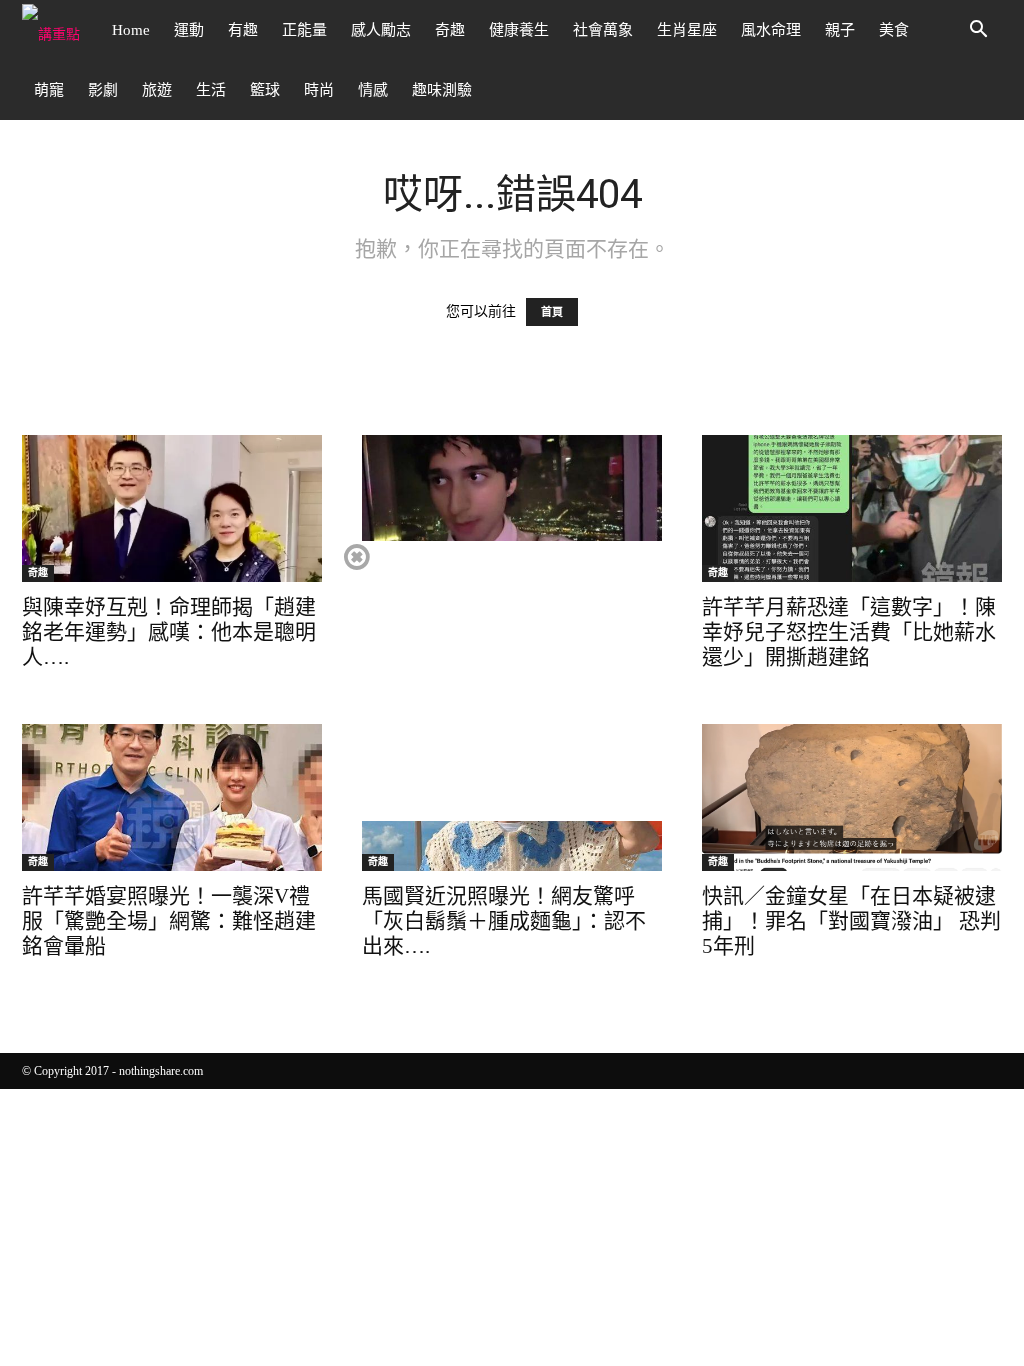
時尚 (319, 90)
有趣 (243, 30)
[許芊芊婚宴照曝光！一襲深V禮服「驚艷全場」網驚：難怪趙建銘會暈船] (172, 797)
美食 (894, 30)
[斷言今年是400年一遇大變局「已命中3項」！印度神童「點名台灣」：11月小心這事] (512, 508)
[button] (978, 31)
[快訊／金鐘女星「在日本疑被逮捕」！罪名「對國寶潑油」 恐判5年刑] (852, 797)
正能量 (304, 30)
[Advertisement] (511, 681)
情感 (373, 90)
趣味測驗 (442, 90)
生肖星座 (687, 30)
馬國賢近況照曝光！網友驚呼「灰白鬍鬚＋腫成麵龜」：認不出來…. (504, 921)
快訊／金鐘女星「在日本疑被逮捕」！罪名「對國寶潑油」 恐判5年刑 (851, 921)
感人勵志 (381, 30)
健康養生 (519, 30)
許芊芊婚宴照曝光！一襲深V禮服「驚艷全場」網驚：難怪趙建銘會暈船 (169, 921)
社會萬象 (603, 30)
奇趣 (450, 30)
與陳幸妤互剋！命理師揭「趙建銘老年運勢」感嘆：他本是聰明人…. (169, 632)
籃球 (265, 90)
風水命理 (771, 30)
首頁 (552, 312)
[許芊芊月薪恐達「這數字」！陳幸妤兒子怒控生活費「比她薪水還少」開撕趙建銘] (852, 508)
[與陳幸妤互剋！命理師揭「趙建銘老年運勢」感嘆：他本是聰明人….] (172, 508)
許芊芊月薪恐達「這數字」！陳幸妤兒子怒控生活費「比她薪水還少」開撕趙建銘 (849, 632)
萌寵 (49, 90)
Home (131, 30)
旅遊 (157, 90)
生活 (211, 90)
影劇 (103, 90)
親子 (840, 30)
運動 (189, 30)
